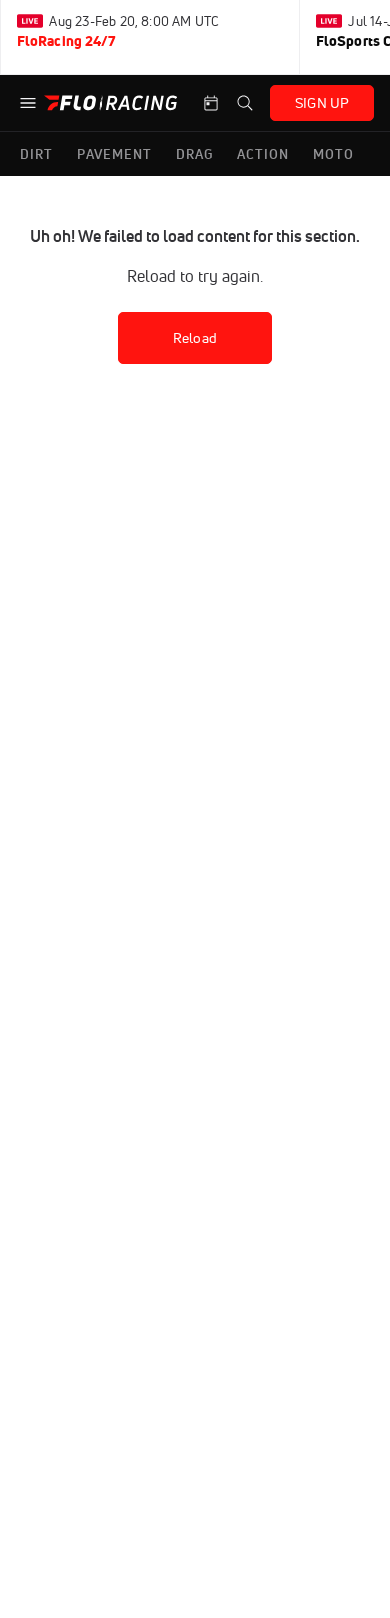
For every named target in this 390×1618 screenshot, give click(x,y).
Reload (195, 338)
